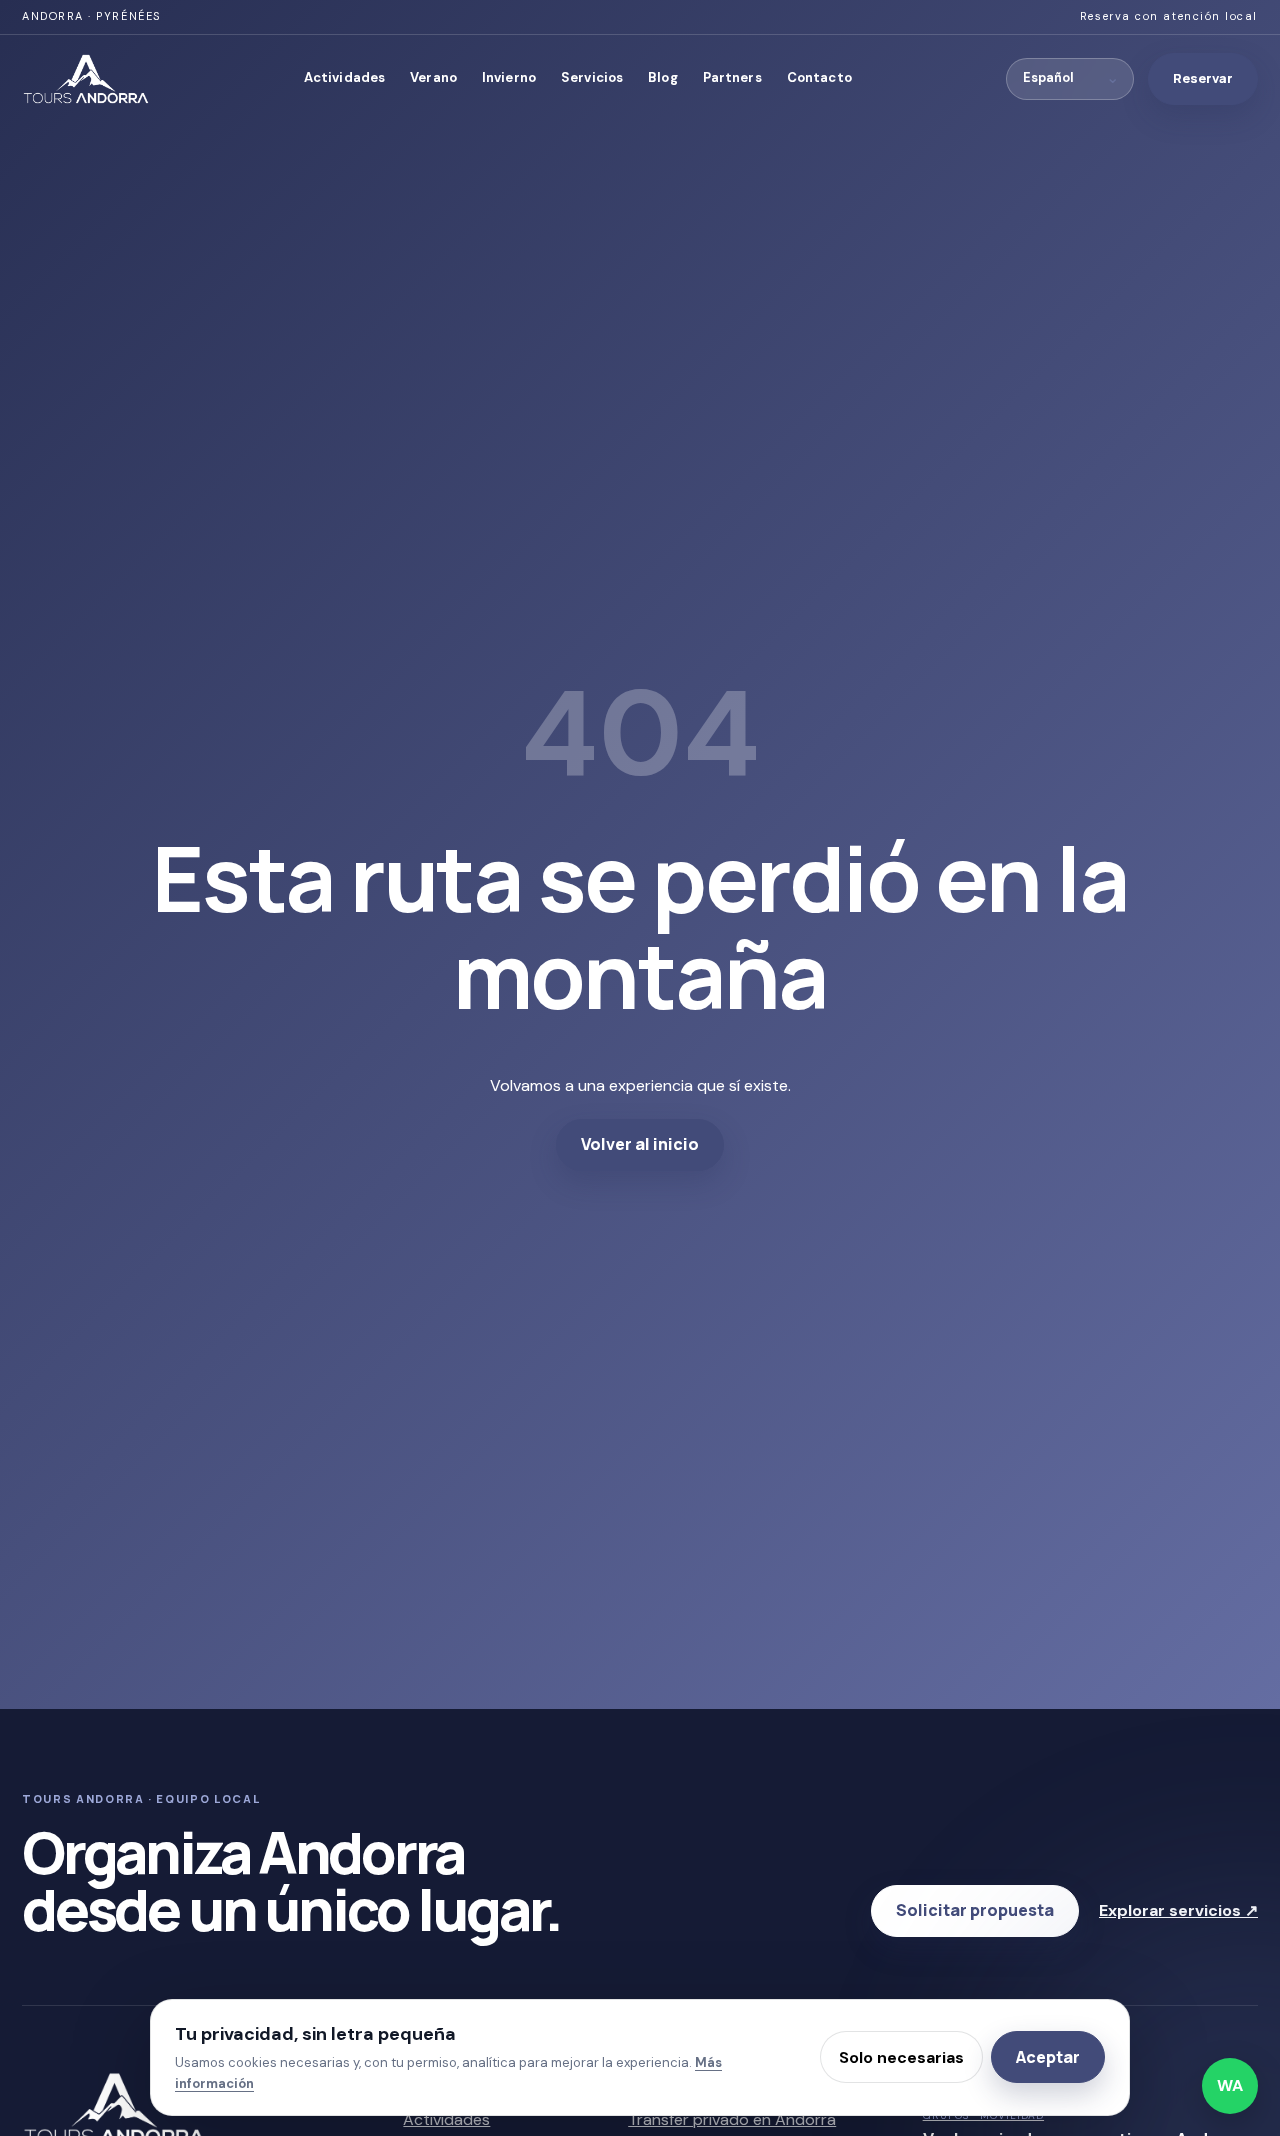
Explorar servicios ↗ (1178, 1910)
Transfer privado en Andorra (732, 2119)
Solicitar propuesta (975, 1910)
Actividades (344, 77)
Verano (433, 77)
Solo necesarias (901, 2057)
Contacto (819, 77)
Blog (663, 77)
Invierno (509, 77)
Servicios (592, 77)
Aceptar (1048, 2057)
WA (1230, 2085)
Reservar (1203, 78)
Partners (732, 77)
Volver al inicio (640, 1144)
